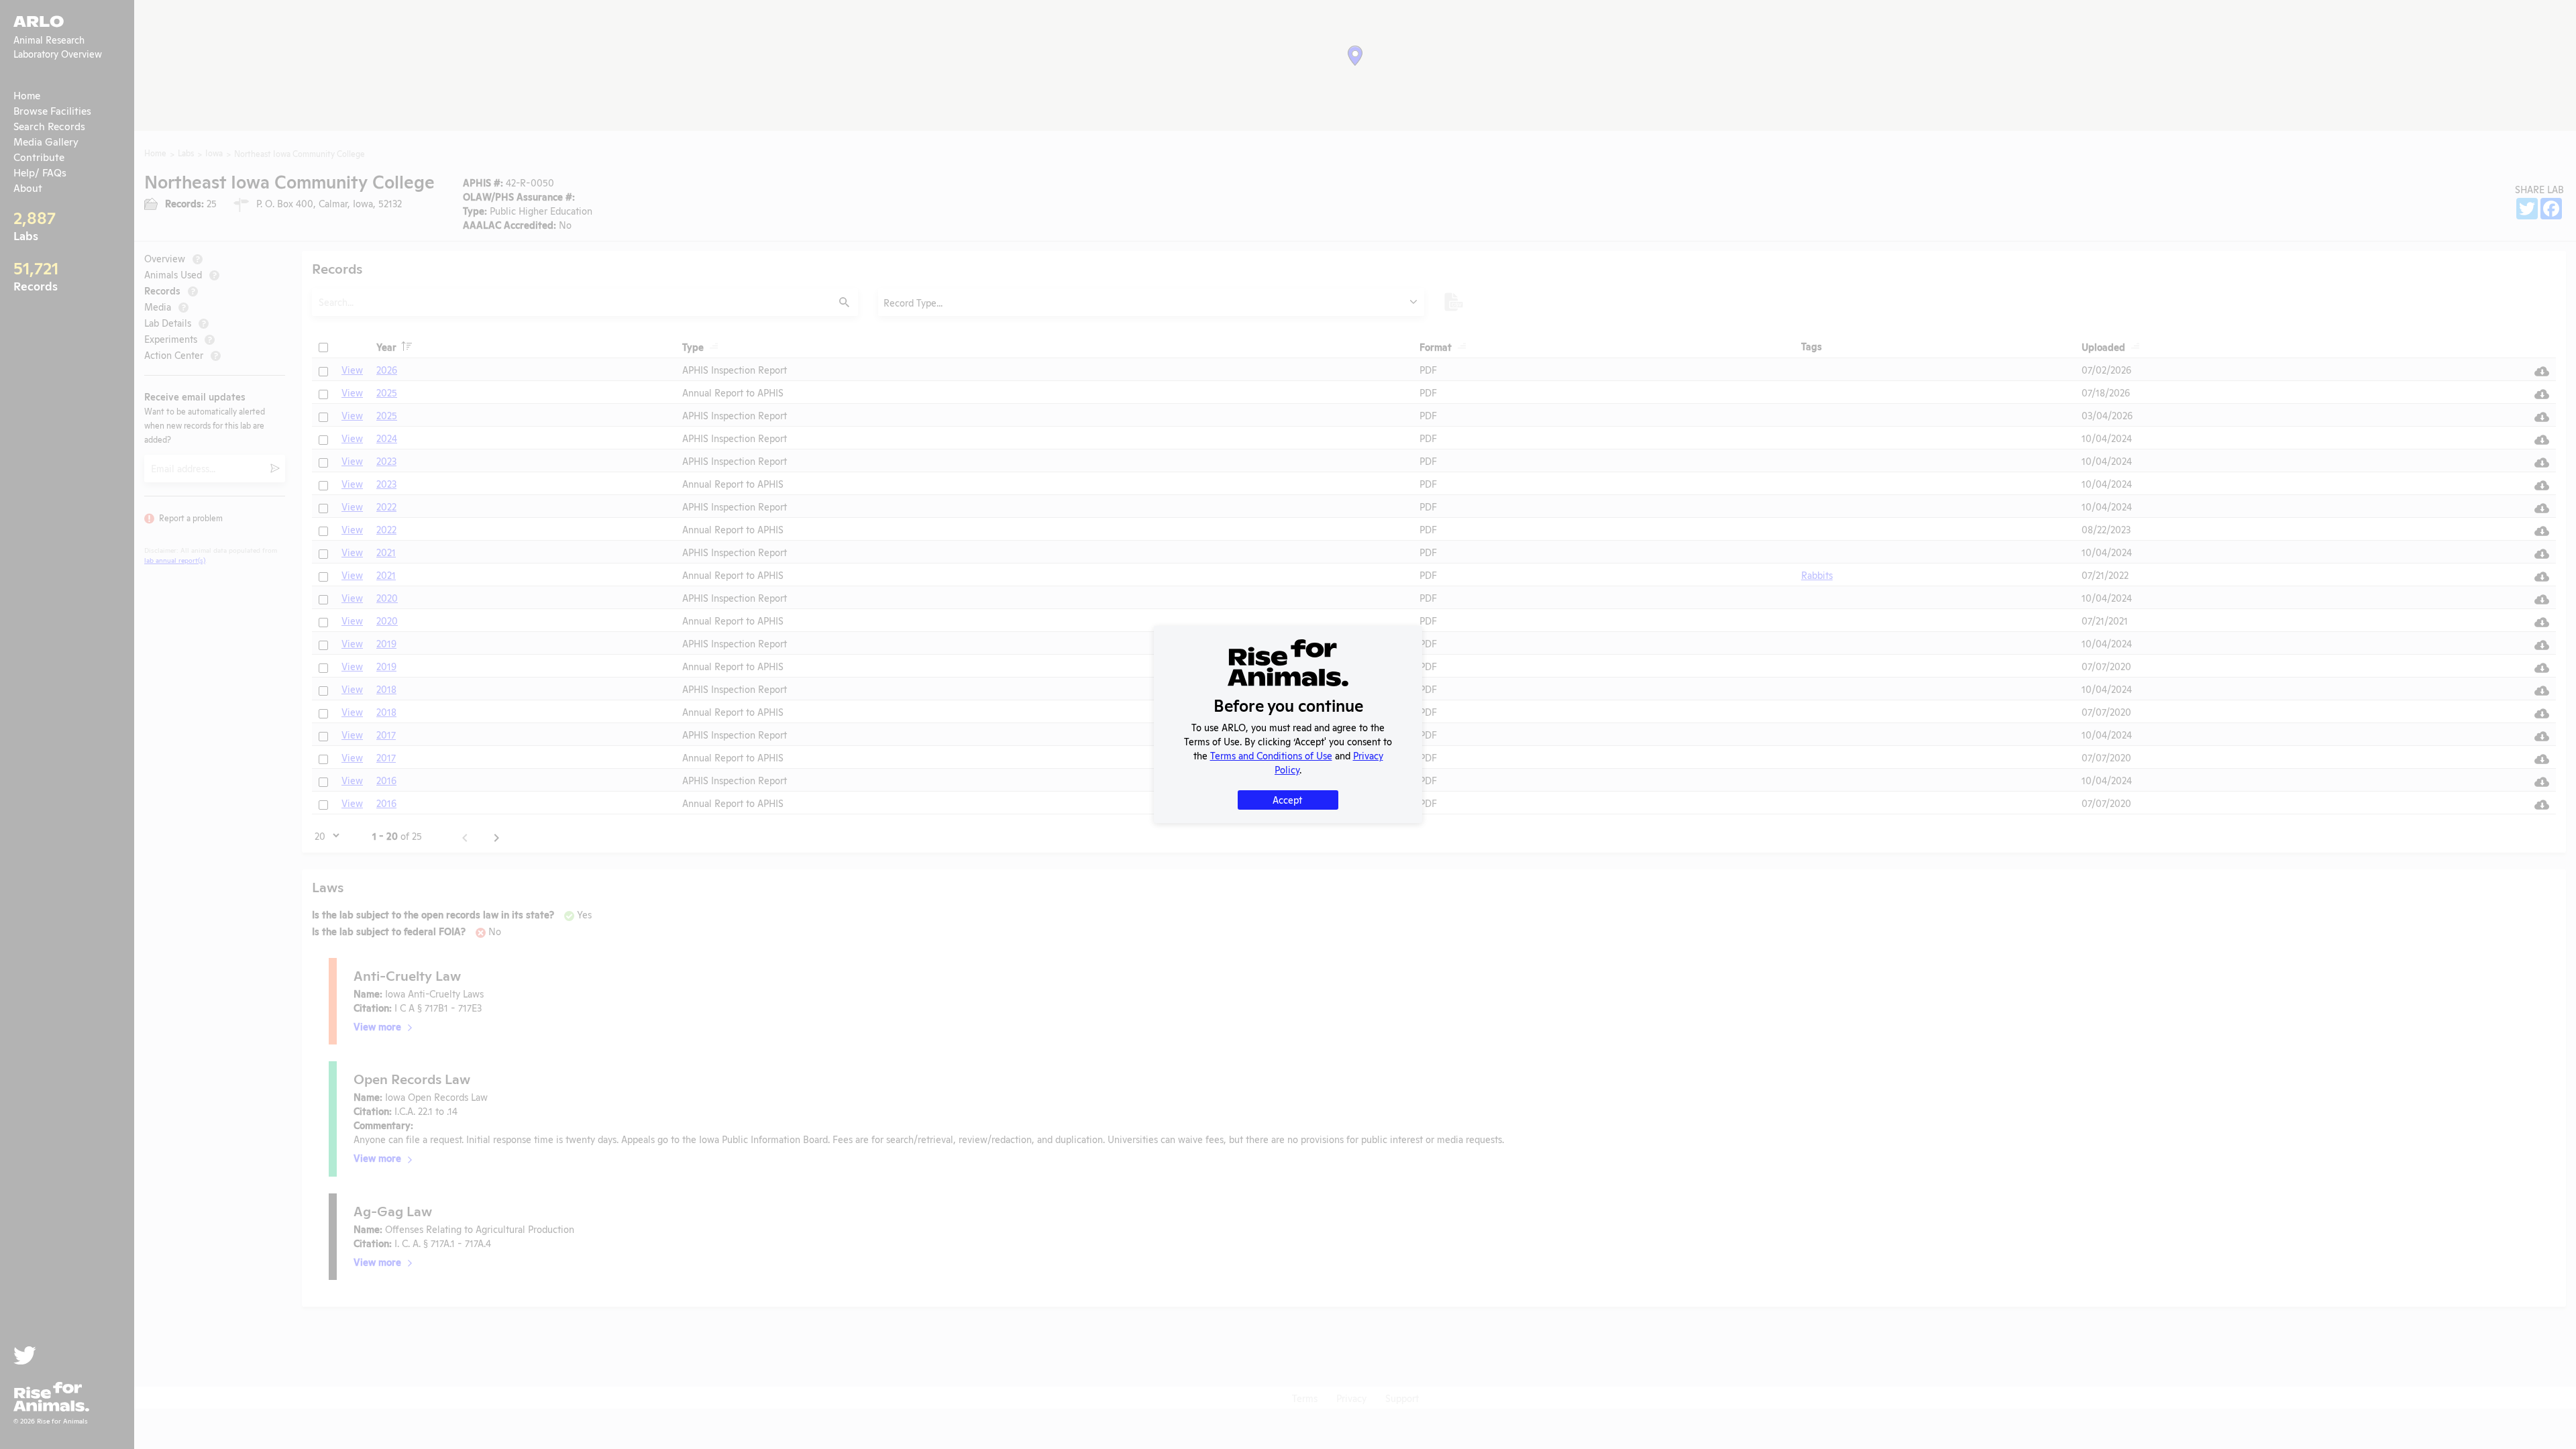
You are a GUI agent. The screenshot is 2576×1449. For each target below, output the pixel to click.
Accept (1287, 799)
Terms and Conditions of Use (1271, 755)
